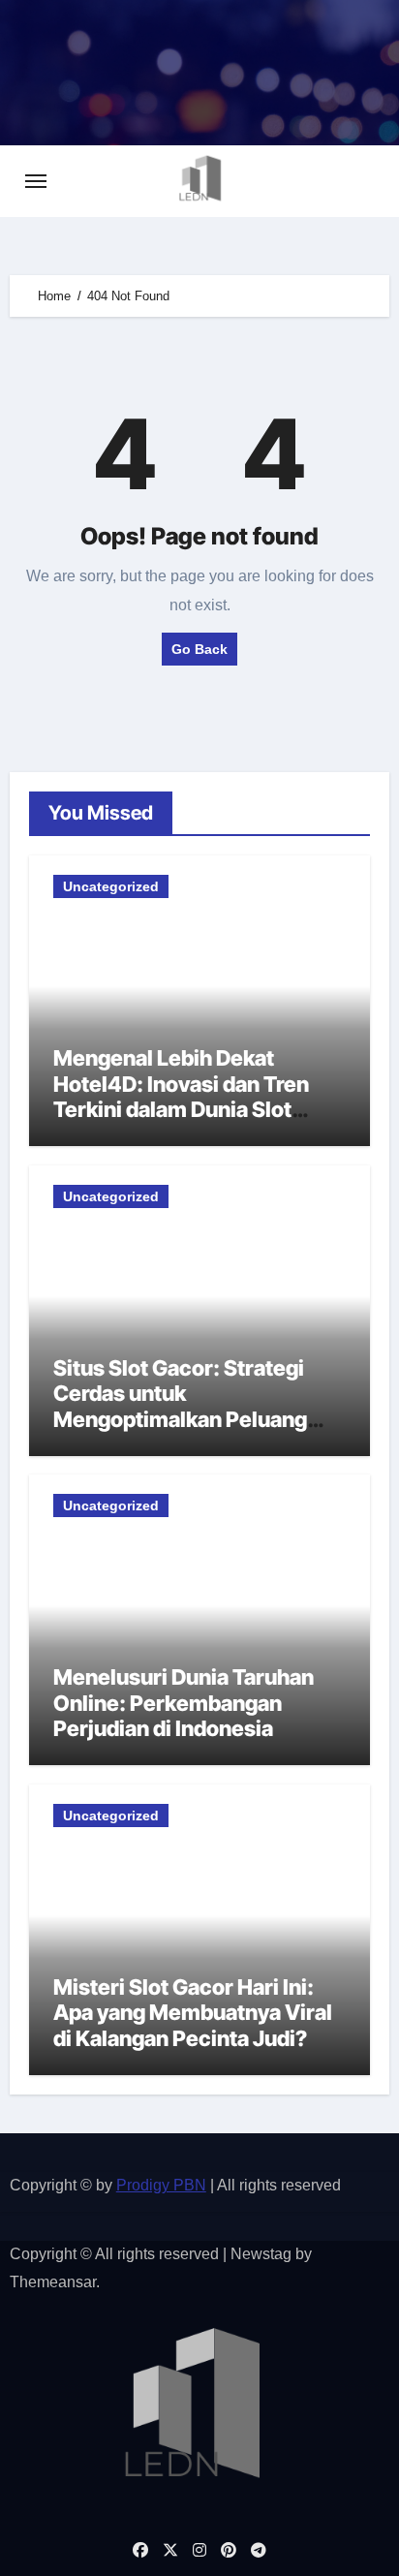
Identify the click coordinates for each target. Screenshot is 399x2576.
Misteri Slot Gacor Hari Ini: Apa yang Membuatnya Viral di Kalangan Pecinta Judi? (193, 2013)
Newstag (261, 2254)
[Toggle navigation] (36, 181)
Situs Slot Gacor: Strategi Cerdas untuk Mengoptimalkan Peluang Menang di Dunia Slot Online (192, 1406)
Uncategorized (111, 886)
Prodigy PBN (161, 2185)
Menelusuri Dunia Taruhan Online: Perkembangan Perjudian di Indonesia (184, 1703)
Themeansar (53, 2282)
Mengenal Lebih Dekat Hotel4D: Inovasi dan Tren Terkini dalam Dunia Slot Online (181, 1096)
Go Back (199, 649)
